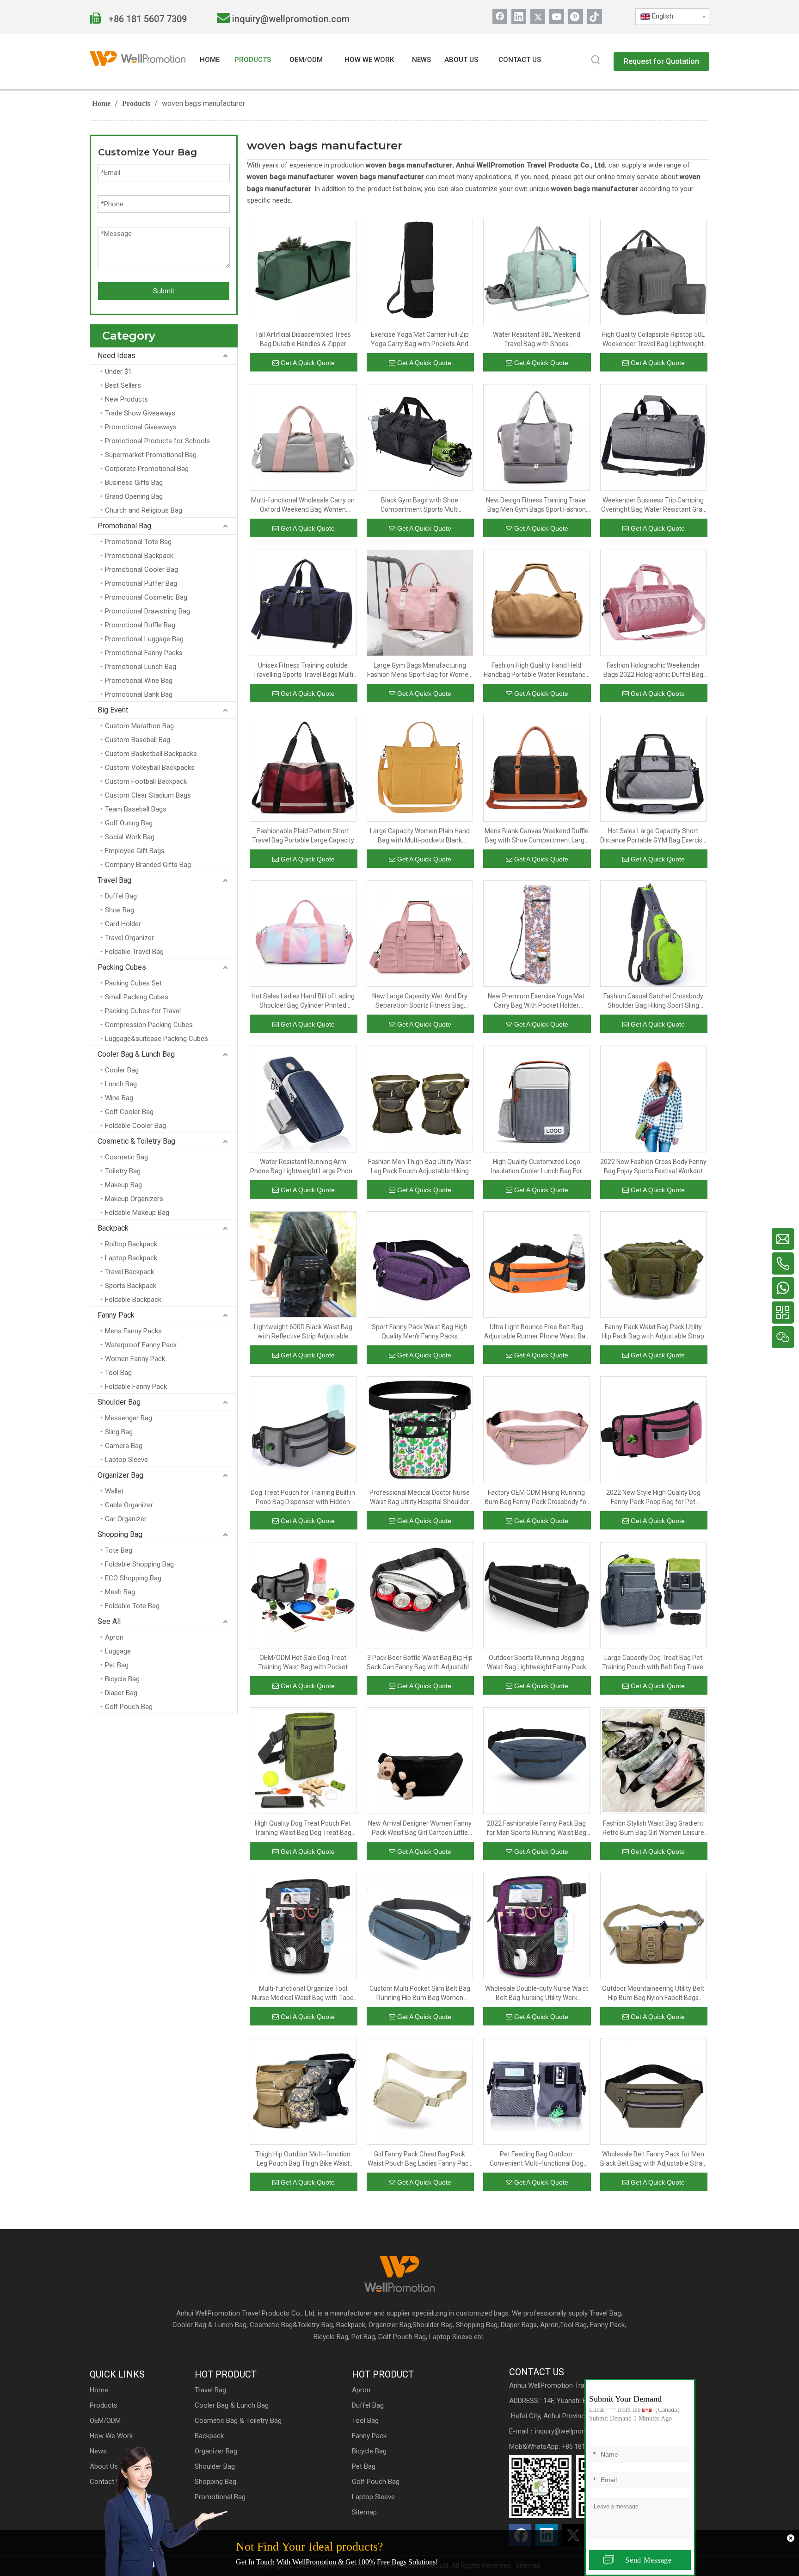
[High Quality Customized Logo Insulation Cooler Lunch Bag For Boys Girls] (537, 1098)
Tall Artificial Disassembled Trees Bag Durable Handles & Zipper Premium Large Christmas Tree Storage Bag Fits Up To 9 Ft (303, 340)
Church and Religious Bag (144, 510)
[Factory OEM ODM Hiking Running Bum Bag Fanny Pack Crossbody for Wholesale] (537, 1429)
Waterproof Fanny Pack (141, 1345)
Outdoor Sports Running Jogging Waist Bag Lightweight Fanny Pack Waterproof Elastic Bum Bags (537, 1663)
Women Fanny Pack (135, 1359)
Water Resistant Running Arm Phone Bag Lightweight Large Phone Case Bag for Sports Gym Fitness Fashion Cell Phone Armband (303, 1167)
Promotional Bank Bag (139, 694)
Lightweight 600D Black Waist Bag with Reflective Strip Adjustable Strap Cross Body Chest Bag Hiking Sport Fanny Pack (303, 1332)
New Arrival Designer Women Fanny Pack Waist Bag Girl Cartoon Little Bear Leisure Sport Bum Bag (420, 1828)
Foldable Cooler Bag (135, 1126)
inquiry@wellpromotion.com (291, 19)
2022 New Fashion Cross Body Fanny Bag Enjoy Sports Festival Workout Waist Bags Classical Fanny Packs (653, 1167)
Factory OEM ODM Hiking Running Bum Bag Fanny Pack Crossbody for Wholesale (537, 1498)
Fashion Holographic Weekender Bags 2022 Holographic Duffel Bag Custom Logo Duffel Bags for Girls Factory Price (653, 670)
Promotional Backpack (139, 556)
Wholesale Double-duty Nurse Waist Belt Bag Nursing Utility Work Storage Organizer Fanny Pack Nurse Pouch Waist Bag (537, 1994)
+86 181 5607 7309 (147, 19)
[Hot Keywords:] (596, 61)
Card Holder (123, 924)
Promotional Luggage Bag (144, 639)
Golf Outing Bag (129, 823)
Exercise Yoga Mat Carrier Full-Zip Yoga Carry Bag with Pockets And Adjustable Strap (420, 340)
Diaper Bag (121, 1693)
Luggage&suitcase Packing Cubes (157, 1039)
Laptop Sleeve (126, 1460)
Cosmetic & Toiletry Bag (136, 1141)
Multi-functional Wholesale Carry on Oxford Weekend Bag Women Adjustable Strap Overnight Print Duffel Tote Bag (303, 505)
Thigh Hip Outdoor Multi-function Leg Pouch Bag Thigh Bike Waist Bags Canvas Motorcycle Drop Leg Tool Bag (303, 2159)
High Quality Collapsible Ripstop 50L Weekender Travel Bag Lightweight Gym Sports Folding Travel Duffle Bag (653, 340)
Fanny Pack (116, 1315)
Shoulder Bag (119, 1402)
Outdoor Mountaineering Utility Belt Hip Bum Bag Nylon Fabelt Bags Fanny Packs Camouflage (653, 1994)
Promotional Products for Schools (157, 441)
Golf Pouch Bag (129, 1707)
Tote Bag (119, 1550)
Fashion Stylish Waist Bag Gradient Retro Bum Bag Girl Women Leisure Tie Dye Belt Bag (653, 1828)
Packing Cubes (122, 967)
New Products (126, 399)
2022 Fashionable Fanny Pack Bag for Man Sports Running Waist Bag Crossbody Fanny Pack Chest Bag (536, 1828)
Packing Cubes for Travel (143, 1011)
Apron (114, 1637)
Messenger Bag (129, 1418)
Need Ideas (117, 356)
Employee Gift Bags (135, 851)
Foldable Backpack (133, 1300)
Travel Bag (114, 880)
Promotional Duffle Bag (140, 625)
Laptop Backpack (131, 1258)
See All (109, 1621)
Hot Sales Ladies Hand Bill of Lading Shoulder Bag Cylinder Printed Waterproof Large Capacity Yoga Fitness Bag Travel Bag (303, 1001)
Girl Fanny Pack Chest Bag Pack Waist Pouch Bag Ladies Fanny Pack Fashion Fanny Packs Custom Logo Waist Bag (420, 2159)
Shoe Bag (120, 910)
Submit (164, 291)
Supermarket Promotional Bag (151, 455)
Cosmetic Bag (126, 1157)
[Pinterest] (576, 17)
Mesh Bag (120, 1592)
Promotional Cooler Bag (141, 570)
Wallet (114, 1491)
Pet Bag (117, 1665)
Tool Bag (118, 1373)
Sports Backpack (131, 1286)
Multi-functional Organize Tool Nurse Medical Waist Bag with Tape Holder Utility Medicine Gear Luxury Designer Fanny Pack (303, 1994)
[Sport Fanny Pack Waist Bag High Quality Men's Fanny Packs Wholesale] (420, 1264)
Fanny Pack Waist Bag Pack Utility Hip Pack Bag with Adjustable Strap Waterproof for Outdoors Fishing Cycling (653, 1332)
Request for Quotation (661, 61)
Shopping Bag (120, 1534)
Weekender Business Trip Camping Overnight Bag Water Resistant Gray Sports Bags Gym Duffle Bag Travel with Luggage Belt (653, 505)
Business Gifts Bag (134, 483)
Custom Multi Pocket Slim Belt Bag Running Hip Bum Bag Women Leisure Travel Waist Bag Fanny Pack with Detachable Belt (420, 1994)
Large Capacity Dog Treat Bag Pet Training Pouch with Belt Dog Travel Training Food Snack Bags (653, 1663)
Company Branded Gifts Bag (148, 865)
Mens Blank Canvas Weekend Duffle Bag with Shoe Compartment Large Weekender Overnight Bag (537, 836)
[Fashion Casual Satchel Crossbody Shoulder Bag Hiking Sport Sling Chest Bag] (654, 933)
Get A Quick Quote (308, 363)
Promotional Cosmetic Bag (146, 597)
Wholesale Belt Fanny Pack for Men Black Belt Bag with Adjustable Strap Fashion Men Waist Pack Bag (653, 2159)
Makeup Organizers (134, 1199)
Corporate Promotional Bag (147, 469)
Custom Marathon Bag (139, 726)
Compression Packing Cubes (149, 1025)
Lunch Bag (121, 1084)
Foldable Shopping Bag (139, 1564)
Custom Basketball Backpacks (151, 754)
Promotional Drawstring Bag (148, 611)
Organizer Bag (120, 1475)
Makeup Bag (123, 1185)
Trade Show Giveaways (140, 413)
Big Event (113, 710)
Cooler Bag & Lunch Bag (136, 1054)
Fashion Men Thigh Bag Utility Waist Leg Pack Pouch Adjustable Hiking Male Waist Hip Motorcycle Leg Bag (420, 1167)
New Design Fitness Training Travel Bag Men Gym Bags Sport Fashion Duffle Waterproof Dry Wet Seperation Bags (536, 505)
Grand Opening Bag (134, 496)
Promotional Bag (124, 526)
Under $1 (118, 372)
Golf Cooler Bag (129, 1112)
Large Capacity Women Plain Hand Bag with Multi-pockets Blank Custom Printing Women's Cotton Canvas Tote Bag (420, 836)
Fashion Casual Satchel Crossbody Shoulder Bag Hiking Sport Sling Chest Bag (653, 1001)
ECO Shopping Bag (133, 1578)
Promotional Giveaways (141, 427)
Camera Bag (124, 1446)
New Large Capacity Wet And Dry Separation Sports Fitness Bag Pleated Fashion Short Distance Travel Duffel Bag (420, 1001)
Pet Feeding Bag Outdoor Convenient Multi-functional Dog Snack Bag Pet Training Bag (537, 2159)
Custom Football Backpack (146, 781)
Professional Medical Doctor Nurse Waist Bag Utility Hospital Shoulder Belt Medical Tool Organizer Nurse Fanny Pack (420, 1498)
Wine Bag (119, 1098)
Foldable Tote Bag (132, 1606)
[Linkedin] (519, 17)
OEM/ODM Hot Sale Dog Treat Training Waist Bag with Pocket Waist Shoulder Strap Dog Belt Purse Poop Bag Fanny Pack (303, 1663)
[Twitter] (538, 17)
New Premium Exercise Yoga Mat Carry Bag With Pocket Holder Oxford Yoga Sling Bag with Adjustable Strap (536, 1001)
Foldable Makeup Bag (137, 1213)
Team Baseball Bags (136, 809)
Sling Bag (119, 1432)
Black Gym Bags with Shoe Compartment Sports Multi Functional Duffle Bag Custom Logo (420, 505)
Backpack (113, 1228)
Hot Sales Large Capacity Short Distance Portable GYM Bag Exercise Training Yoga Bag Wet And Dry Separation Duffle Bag (653, 836)
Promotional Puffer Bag (141, 583)
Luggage (118, 1651)
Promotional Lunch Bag (141, 667)
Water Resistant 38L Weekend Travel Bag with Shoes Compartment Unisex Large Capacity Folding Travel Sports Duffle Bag (536, 340)
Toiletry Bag (123, 1171)
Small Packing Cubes (137, 997)
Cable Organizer (129, 1505)
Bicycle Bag (122, 1679)
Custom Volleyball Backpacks (150, 768)
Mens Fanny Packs (133, 1331)
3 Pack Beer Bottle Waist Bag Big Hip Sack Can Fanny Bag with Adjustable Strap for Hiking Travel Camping (420, 1663)
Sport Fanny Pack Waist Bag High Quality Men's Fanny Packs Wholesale (420, 1332)
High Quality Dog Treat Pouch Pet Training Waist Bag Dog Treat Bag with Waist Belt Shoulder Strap (303, 1828)
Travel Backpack (129, 1272)
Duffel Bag (121, 896)
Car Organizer (126, 1519)
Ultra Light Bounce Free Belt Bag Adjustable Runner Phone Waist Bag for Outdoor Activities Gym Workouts (536, 1332)
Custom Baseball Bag (138, 740)
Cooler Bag (122, 1070)
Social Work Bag (130, 837)
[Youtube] (557, 17)
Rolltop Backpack (131, 1244)
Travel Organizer (129, 938)
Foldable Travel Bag (134, 952)
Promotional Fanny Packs (144, 653)
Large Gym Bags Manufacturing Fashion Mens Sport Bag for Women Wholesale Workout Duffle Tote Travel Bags (420, 670)
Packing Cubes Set (133, 983)
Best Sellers (123, 385)
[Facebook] (500, 17)
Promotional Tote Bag (138, 542)
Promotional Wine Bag (139, 681)
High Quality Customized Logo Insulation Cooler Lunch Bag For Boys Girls (537, 1167)
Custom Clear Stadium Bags (148, 795)
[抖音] (595, 17)
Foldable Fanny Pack (136, 1387)
